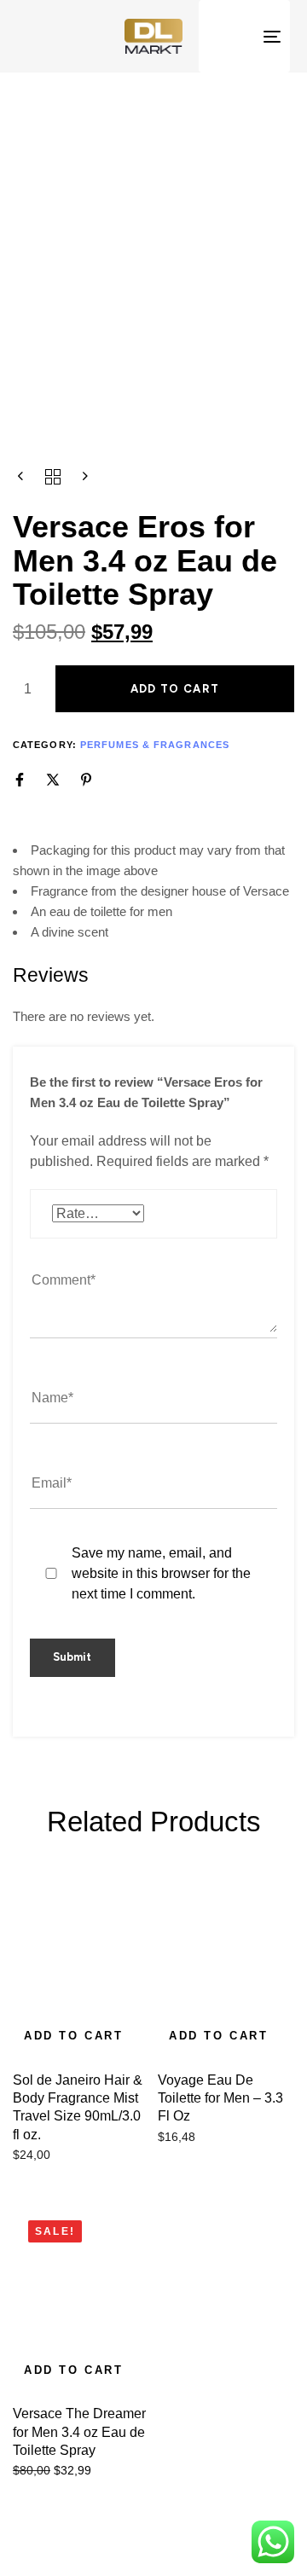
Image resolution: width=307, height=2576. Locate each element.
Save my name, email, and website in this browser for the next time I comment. (161, 1573)
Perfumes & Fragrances (155, 745)
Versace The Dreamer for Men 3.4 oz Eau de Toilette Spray (79, 2432)
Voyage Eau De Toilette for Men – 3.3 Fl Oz (220, 2098)
